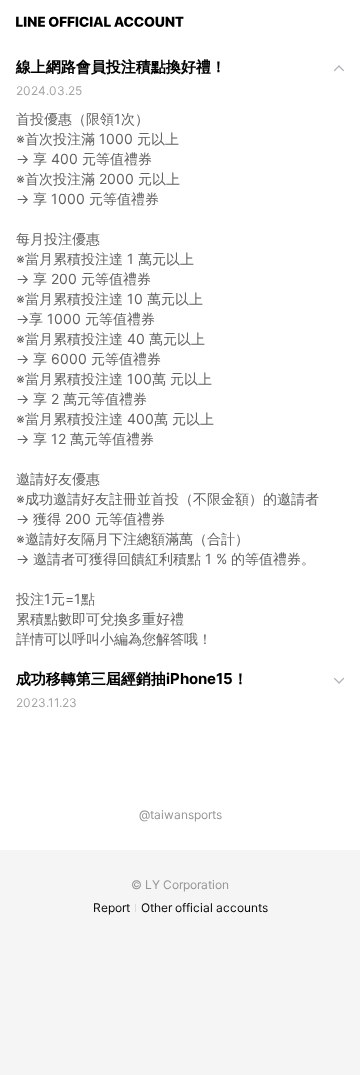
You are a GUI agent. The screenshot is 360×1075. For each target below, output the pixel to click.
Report (111, 907)
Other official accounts (204, 907)
